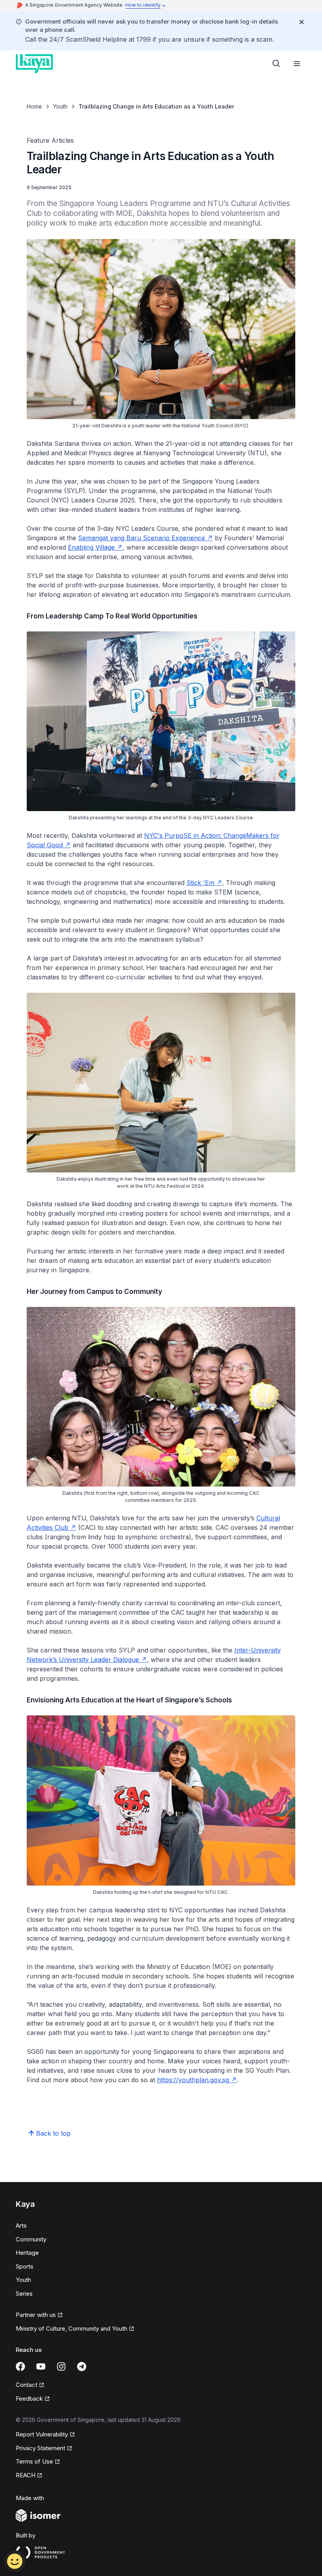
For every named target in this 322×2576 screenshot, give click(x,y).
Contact (30, 2385)
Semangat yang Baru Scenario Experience (145, 538)
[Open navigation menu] (297, 64)
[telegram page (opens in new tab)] (82, 2366)
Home (34, 106)
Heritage (27, 2253)
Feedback (33, 2399)
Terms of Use (38, 2462)
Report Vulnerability (42, 2435)
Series (24, 2294)
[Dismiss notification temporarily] (302, 22)
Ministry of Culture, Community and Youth (71, 2329)
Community (31, 2239)
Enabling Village (95, 547)
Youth (60, 106)
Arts (21, 2225)
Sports (25, 2266)
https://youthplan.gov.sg (197, 2080)
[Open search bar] (276, 64)
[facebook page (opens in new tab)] (20, 2366)
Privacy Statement (41, 2449)
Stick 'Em (204, 883)
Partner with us (39, 2315)
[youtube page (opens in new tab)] (41, 2366)
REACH (29, 2476)
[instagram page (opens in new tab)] (61, 2366)
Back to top (53, 2133)
